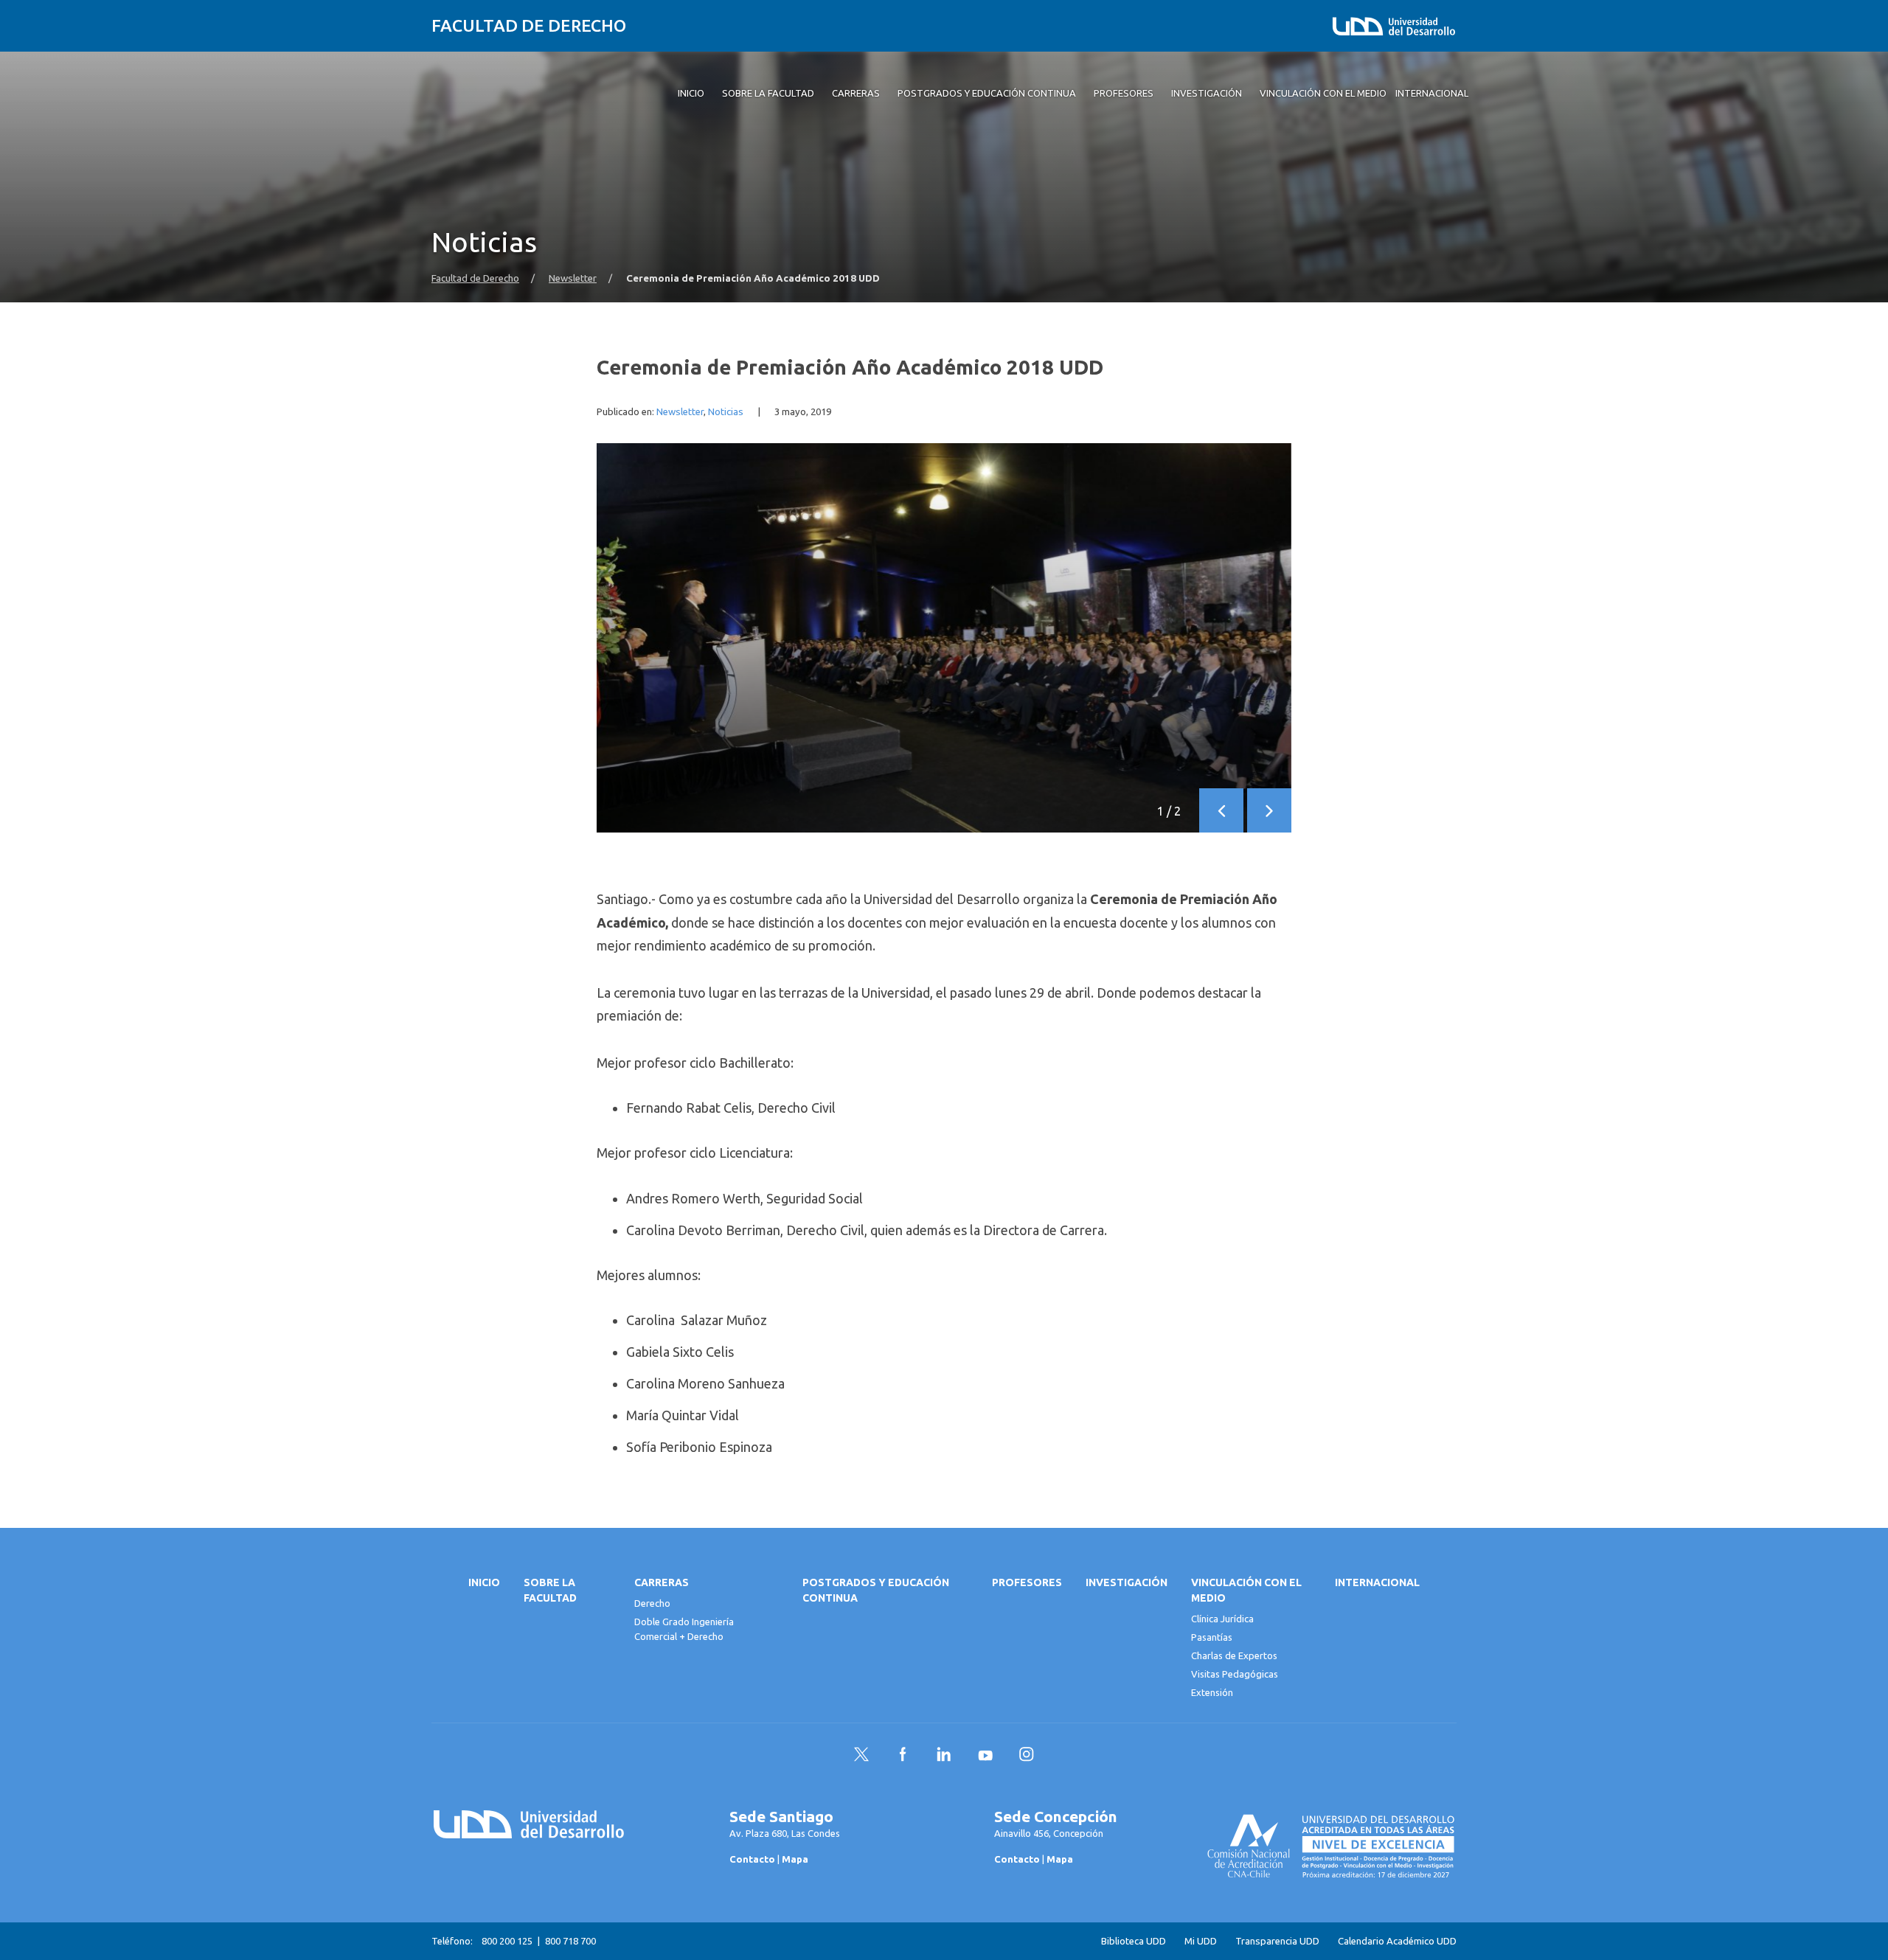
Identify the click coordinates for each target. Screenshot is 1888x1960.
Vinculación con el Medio (1246, 1590)
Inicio (484, 1582)
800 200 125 (507, 1941)
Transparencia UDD (1277, 1941)
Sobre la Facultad (550, 1590)
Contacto (752, 1859)
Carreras (662, 1582)
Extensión (1212, 1692)
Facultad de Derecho (529, 25)
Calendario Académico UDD (1397, 1941)
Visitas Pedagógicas (1235, 1674)
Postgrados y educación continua (876, 1590)
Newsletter (573, 278)
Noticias (726, 412)
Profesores (1027, 1582)
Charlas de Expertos (1234, 1655)
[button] (1221, 810)
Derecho (652, 1603)
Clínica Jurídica (1222, 1619)
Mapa (795, 1859)
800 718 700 (570, 1941)
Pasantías (1212, 1637)
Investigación (1127, 1582)
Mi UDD (1201, 1941)
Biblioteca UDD (1134, 1941)
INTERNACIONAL (1377, 1582)
